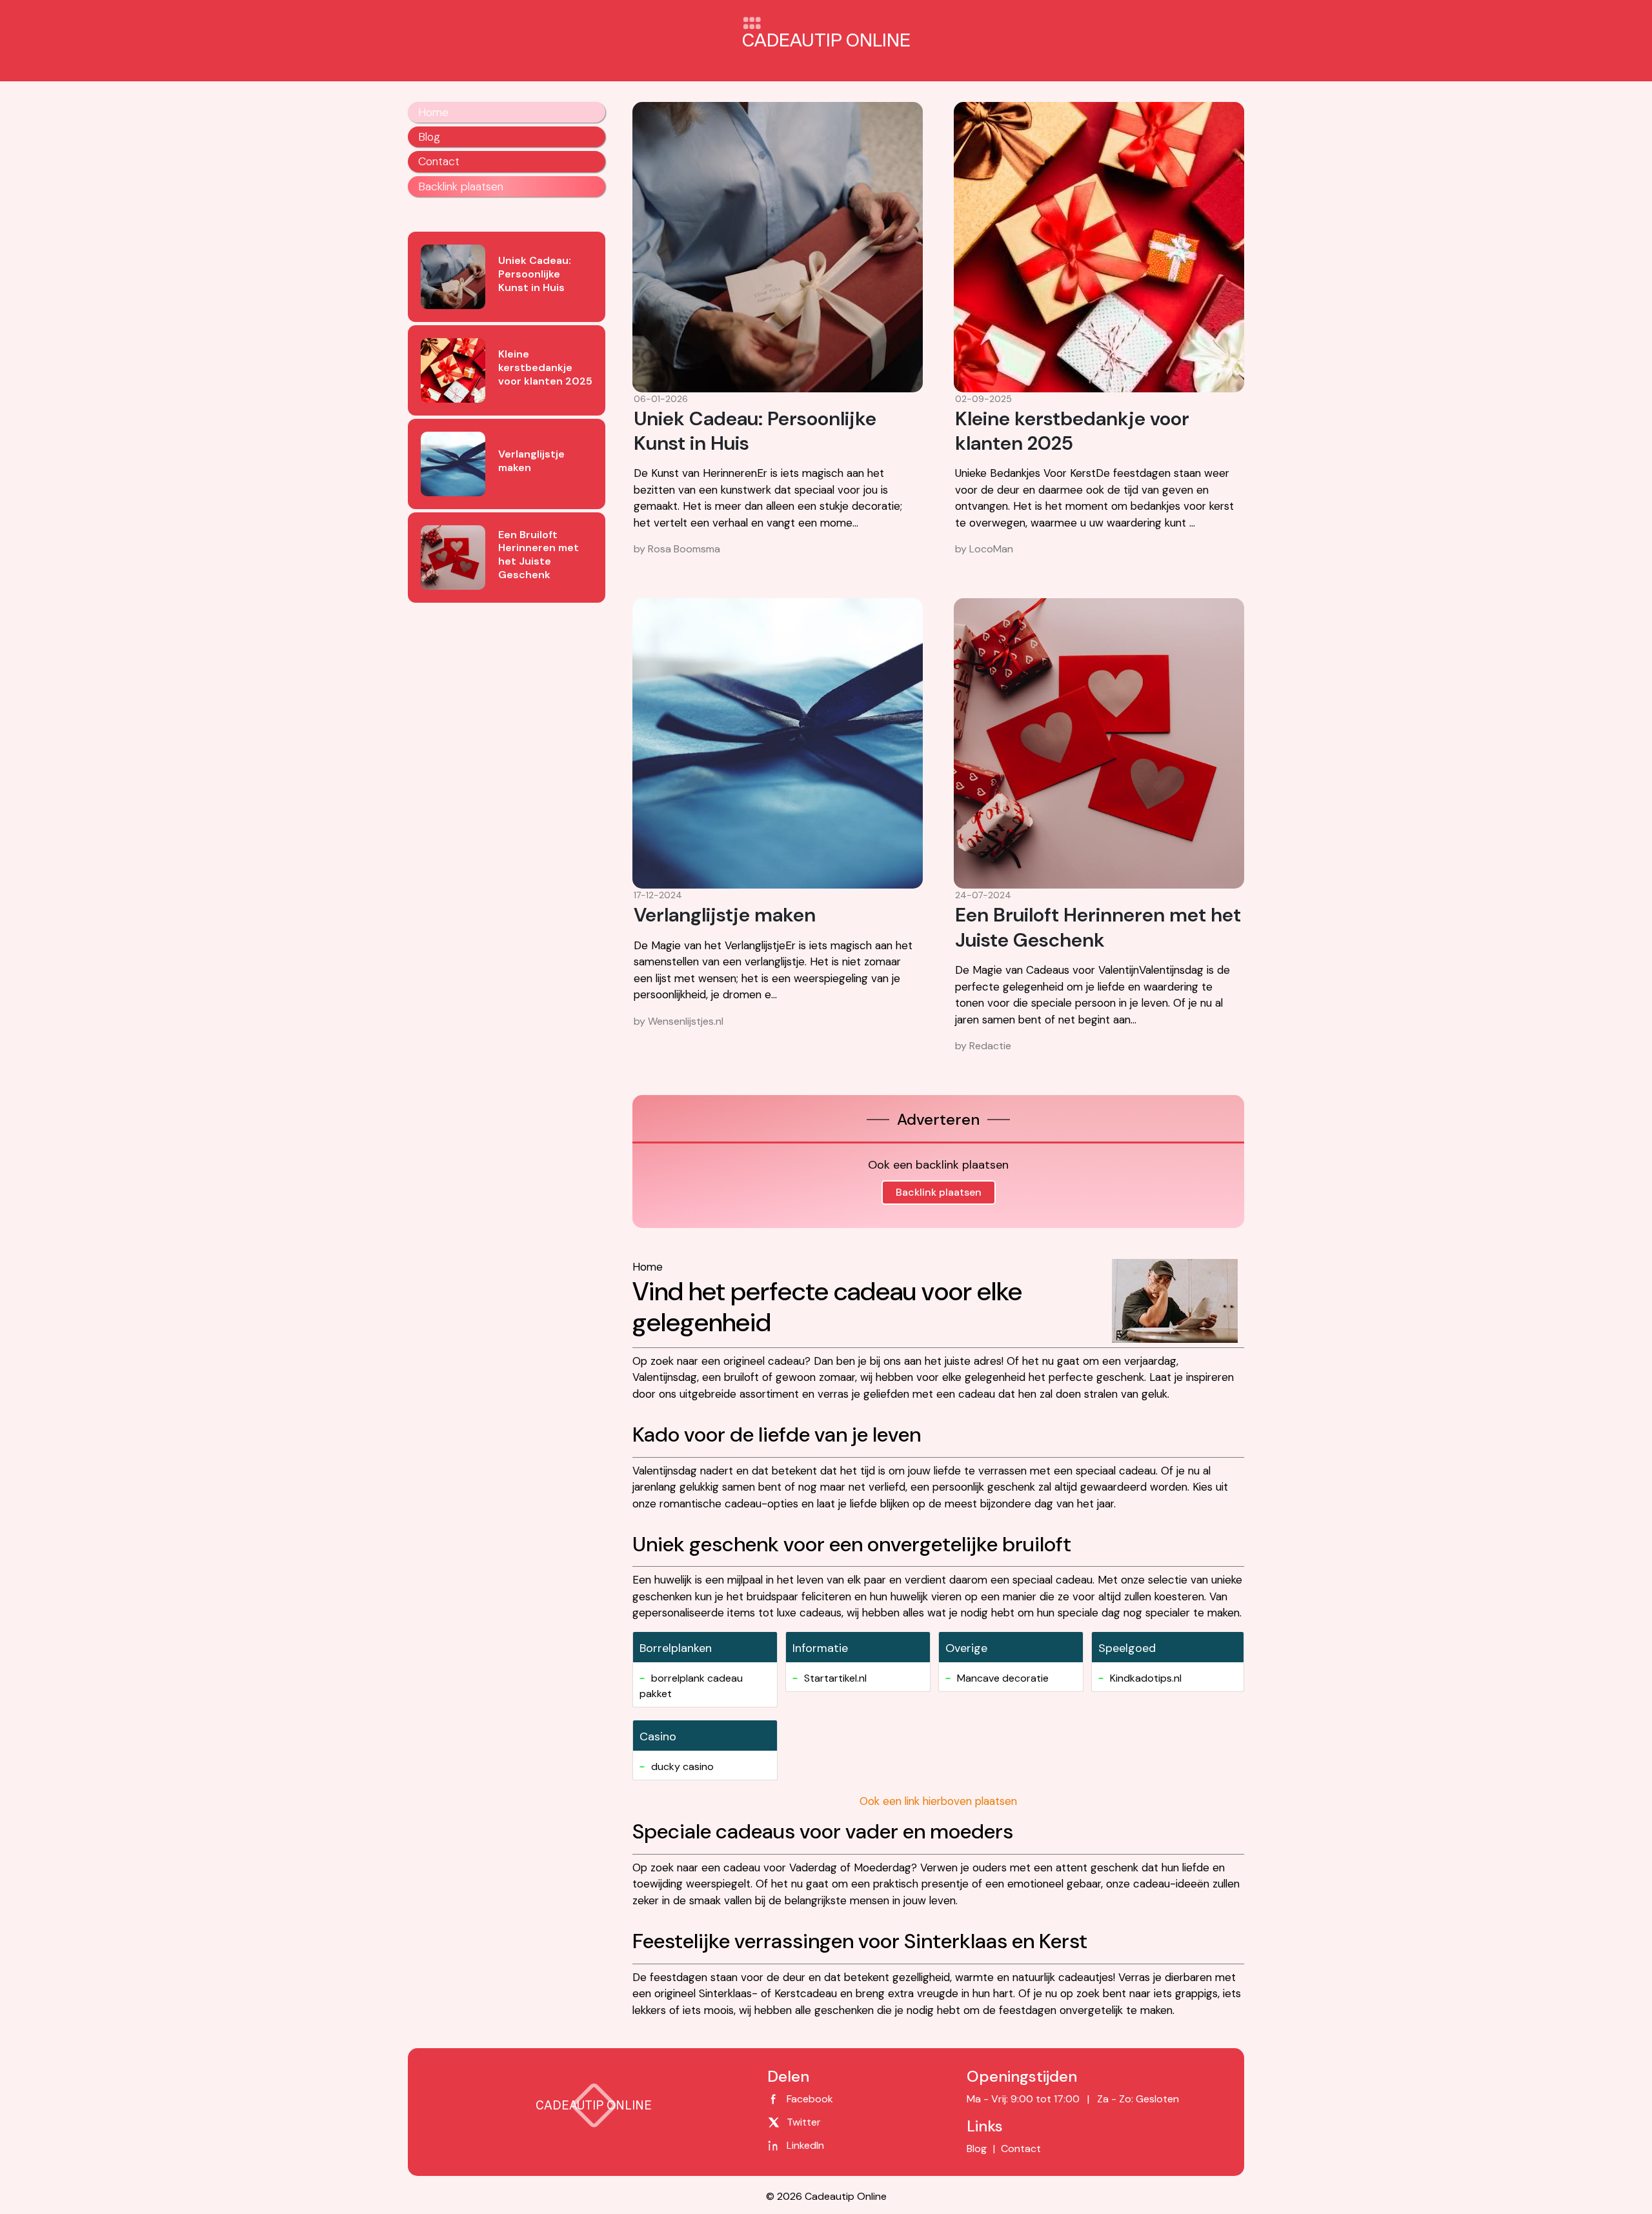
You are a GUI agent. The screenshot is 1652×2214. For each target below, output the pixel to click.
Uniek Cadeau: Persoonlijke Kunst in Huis (755, 431)
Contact (439, 161)
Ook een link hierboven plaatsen (938, 1801)
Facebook (810, 2099)
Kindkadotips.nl (1146, 1678)
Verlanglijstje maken (725, 915)
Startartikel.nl (835, 1678)
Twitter (804, 2122)
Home (433, 112)
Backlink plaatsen (939, 1192)
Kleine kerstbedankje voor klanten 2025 (1072, 431)
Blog (429, 137)
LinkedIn (805, 2145)
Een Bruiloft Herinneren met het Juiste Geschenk (1098, 927)
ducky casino (682, 1766)
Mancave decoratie (1003, 1678)
